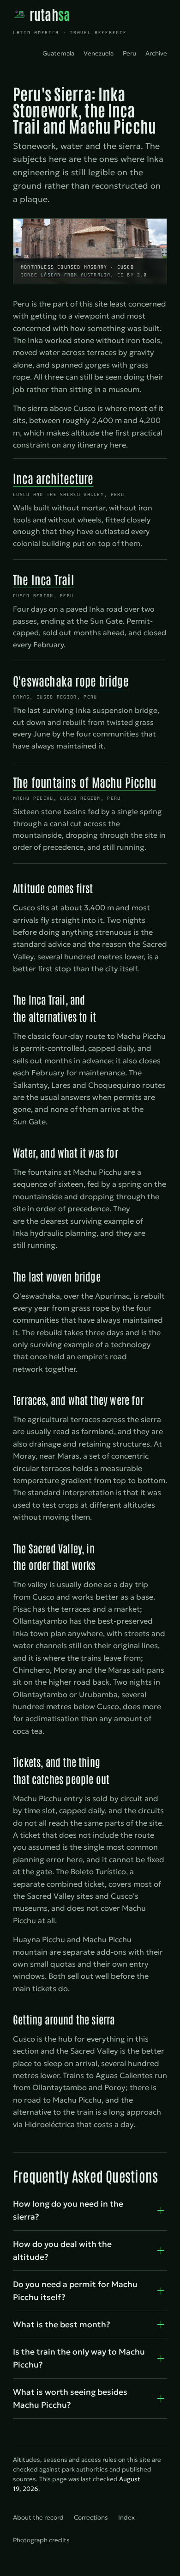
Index (126, 2518)
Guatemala (58, 53)
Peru (129, 53)
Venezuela (99, 53)
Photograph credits (41, 2540)
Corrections (91, 2518)
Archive (156, 53)
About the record (38, 2518)
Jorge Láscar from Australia (66, 275)
